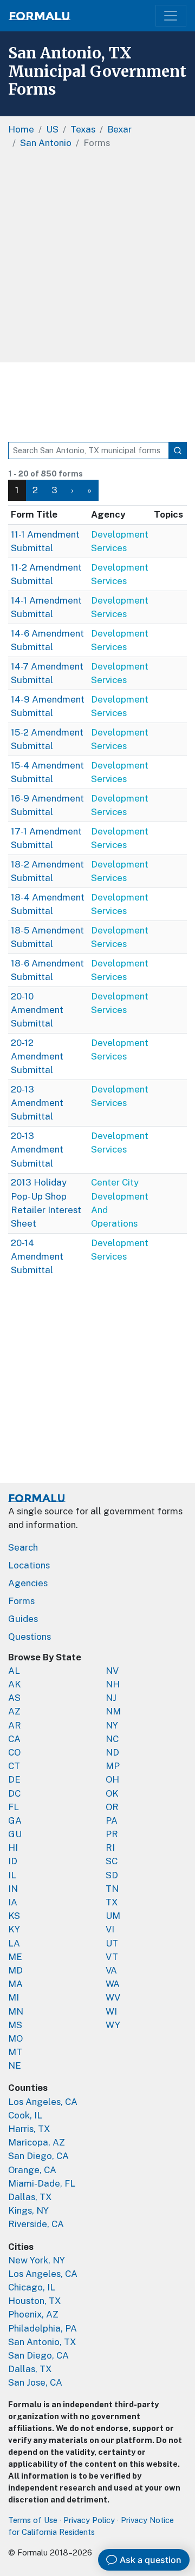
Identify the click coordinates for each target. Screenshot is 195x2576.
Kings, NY (28, 2210)
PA (112, 1820)
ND (112, 1752)
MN (16, 2011)
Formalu (40, 16)
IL (12, 1875)
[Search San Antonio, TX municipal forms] (178, 451)
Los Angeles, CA (43, 2102)
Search (23, 1547)
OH (112, 1779)
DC (14, 1793)
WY (113, 2025)
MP (113, 1766)
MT (15, 2052)
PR (112, 1834)
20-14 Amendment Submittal (37, 1256)
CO (14, 1752)
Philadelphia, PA (43, 2328)
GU (15, 1834)
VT (112, 1957)
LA (14, 1943)
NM (113, 1711)
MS (15, 2025)
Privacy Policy (89, 2520)
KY (14, 1929)
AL (14, 1671)
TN (112, 1889)
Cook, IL (25, 2115)
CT (14, 1766)
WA (113, 1984)
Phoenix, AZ (33, 2314)
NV (112, 1671)
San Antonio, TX (42, 2342)
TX (112, 1902)
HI (13, 1847)
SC (112, 1861)
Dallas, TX (30, 2197)
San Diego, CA (38, 2156)
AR (15, 1725)
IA (13, 1902)
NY (112, 1725)
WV (113, 1997)
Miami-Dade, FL (42, 2183)
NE (15, 2065)
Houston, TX (35, 2301)
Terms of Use (33, 2520)
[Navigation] (171, 16)
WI (111, 2011)
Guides (23, 1619)
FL (14, 1807)
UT (112, 1943)
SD (112, 1875)
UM (113, 1916)
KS (14, 1916)
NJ (111, 1698)
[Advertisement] (97, 260)
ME (15, 1957)
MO (15, 2038)
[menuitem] (35, 490)
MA (15, 1984)
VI (110, 1929)
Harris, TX (29, 2129)
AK (15, 1684)
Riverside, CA (36, 2224)
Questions (30, 1637)
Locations (29, 1565)
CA (14, 1739)
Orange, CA (32, 2170)
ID (13, 1861)
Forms (21, 1601)
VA (111, 1970)
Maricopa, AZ (37, 2142)
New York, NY (37, 2260)
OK (112, 1793)
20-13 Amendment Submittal (37, 1103)
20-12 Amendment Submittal (37, 1056)
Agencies (28, 1583)
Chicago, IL (32, 2287)
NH (113, 1684)
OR (112, 1807)
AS (14, 1698)
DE (14, 1779)
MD (15, 1970)
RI (110, 1847)
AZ (14, 1711)
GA (15, 1820)
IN (13, 1889)
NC (112, 1739)
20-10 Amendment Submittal (37, 1010)
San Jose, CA (35, 2382)
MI (14, 1997)
